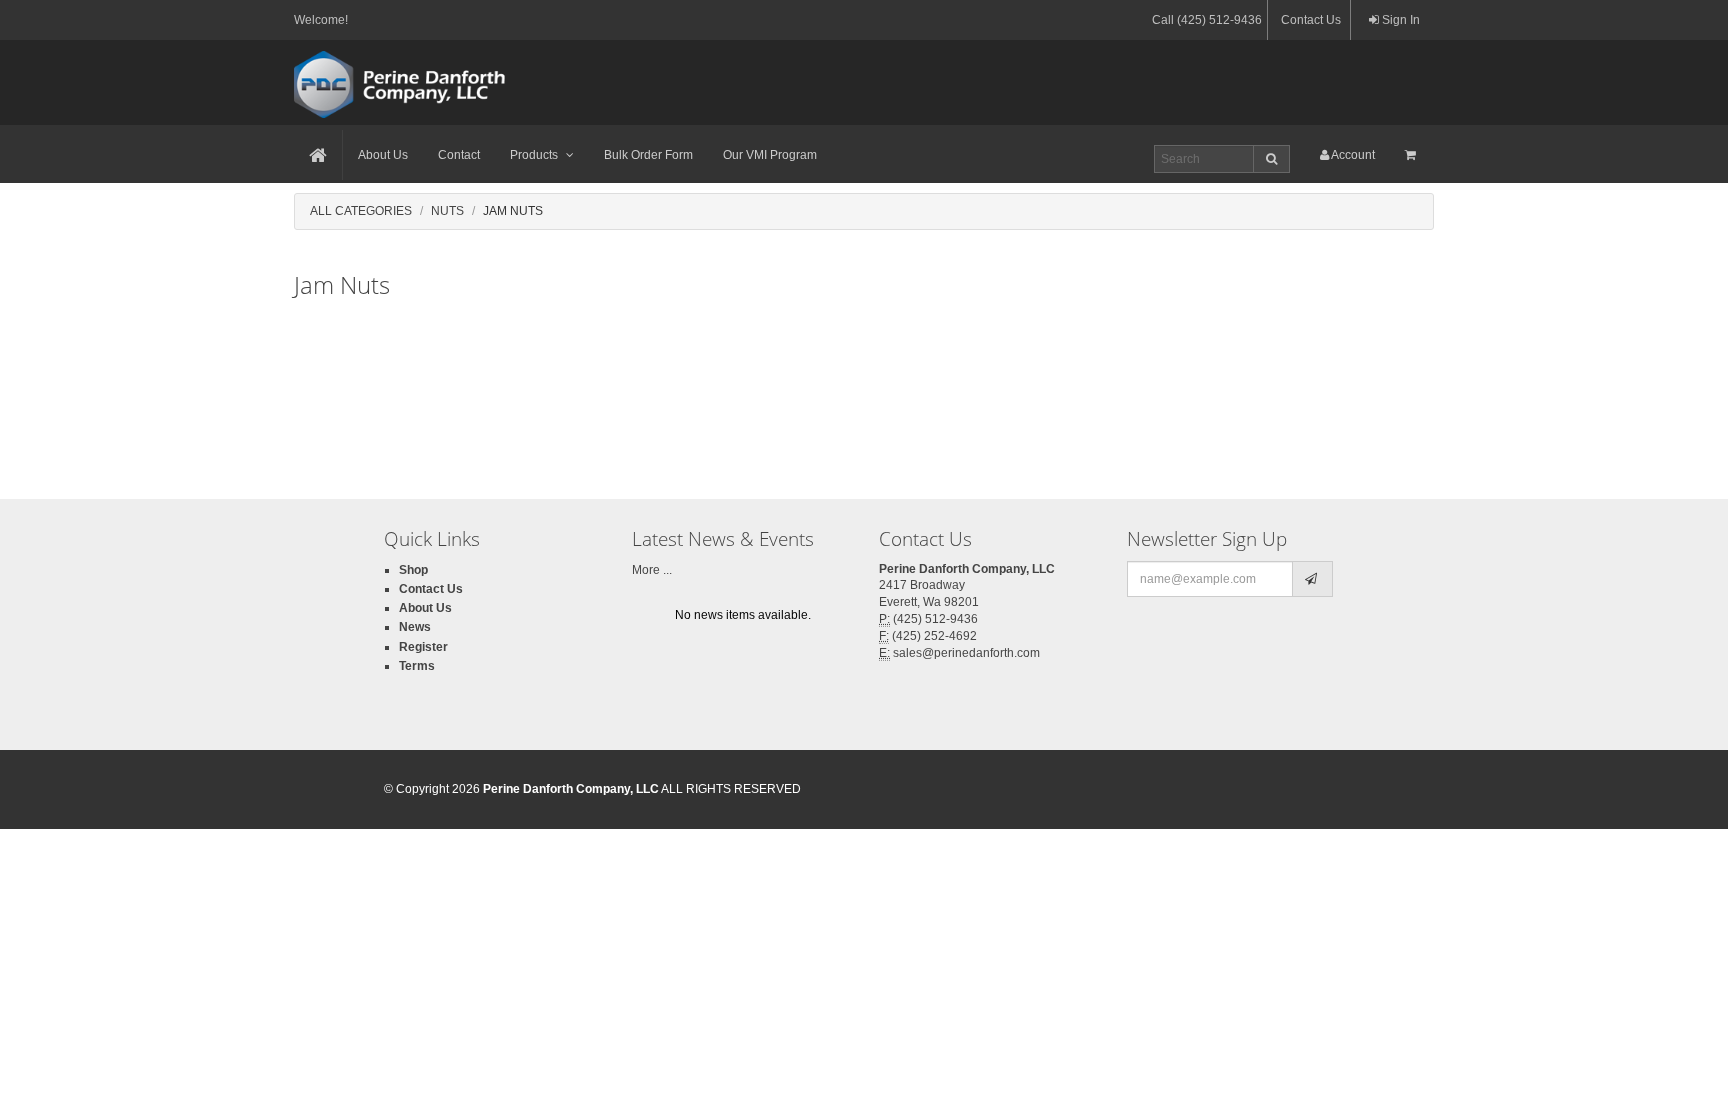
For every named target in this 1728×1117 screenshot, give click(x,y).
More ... (652, 570)
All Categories (361, 211)
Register (423, 647)
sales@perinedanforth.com (966, 653)
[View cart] (1412, 155)
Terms (417, 666)
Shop (413, 570)
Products (534, 155)
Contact (459, 155)
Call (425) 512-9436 (1207, 20)
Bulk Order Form (648, 155)
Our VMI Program (770, 155)
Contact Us (1311, 20)
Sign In (1399, 20)
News (415, 627)
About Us (383, 155)
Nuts (447, 211)
